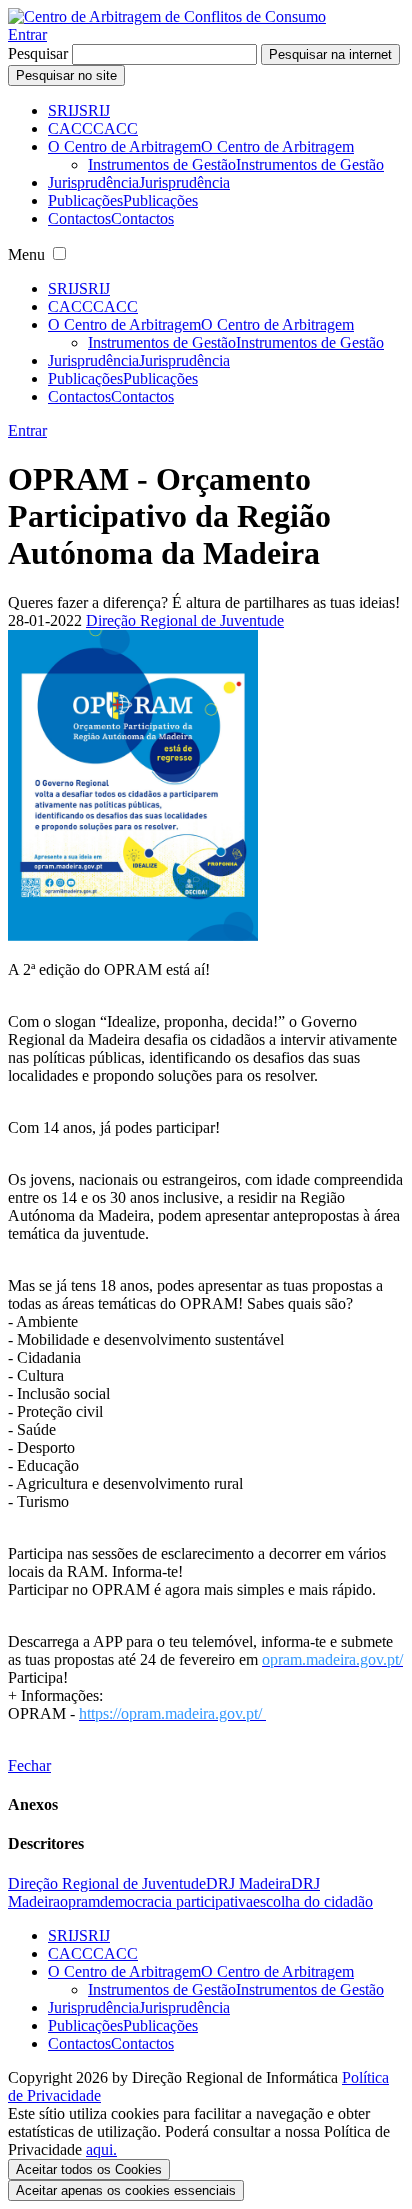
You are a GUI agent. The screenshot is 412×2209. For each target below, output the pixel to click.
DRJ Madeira (248, 1883)
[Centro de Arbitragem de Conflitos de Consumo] (167, 16)
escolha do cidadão (313, 1901)
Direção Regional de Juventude (185, 620)
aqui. (101, 2149)
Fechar (29, 1765)
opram (80, 1901)
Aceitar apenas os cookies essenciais (126, 2190)
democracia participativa (176, 1901)
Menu (26, 254)
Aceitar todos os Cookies (89, 2169)
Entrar (27, 34)
